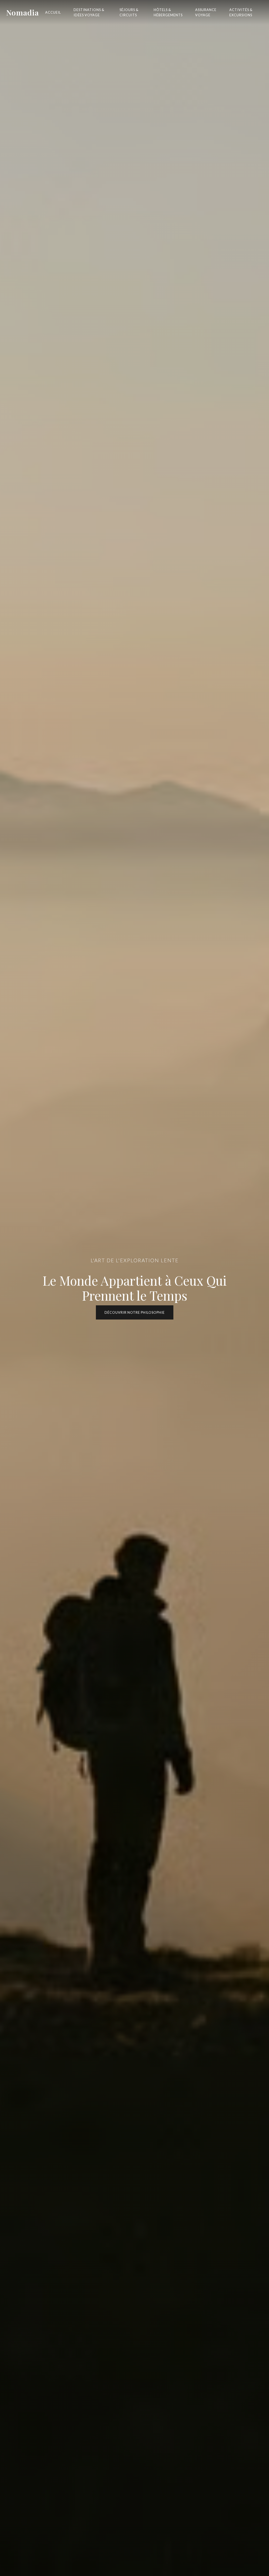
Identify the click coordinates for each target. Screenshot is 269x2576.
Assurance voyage (206, 12)
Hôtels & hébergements (168, 12)
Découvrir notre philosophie (135, 1312)
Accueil (53, 12)
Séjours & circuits (129, 12)
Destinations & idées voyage (89, 12)
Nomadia (23, 12)
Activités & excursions (241, 12)
